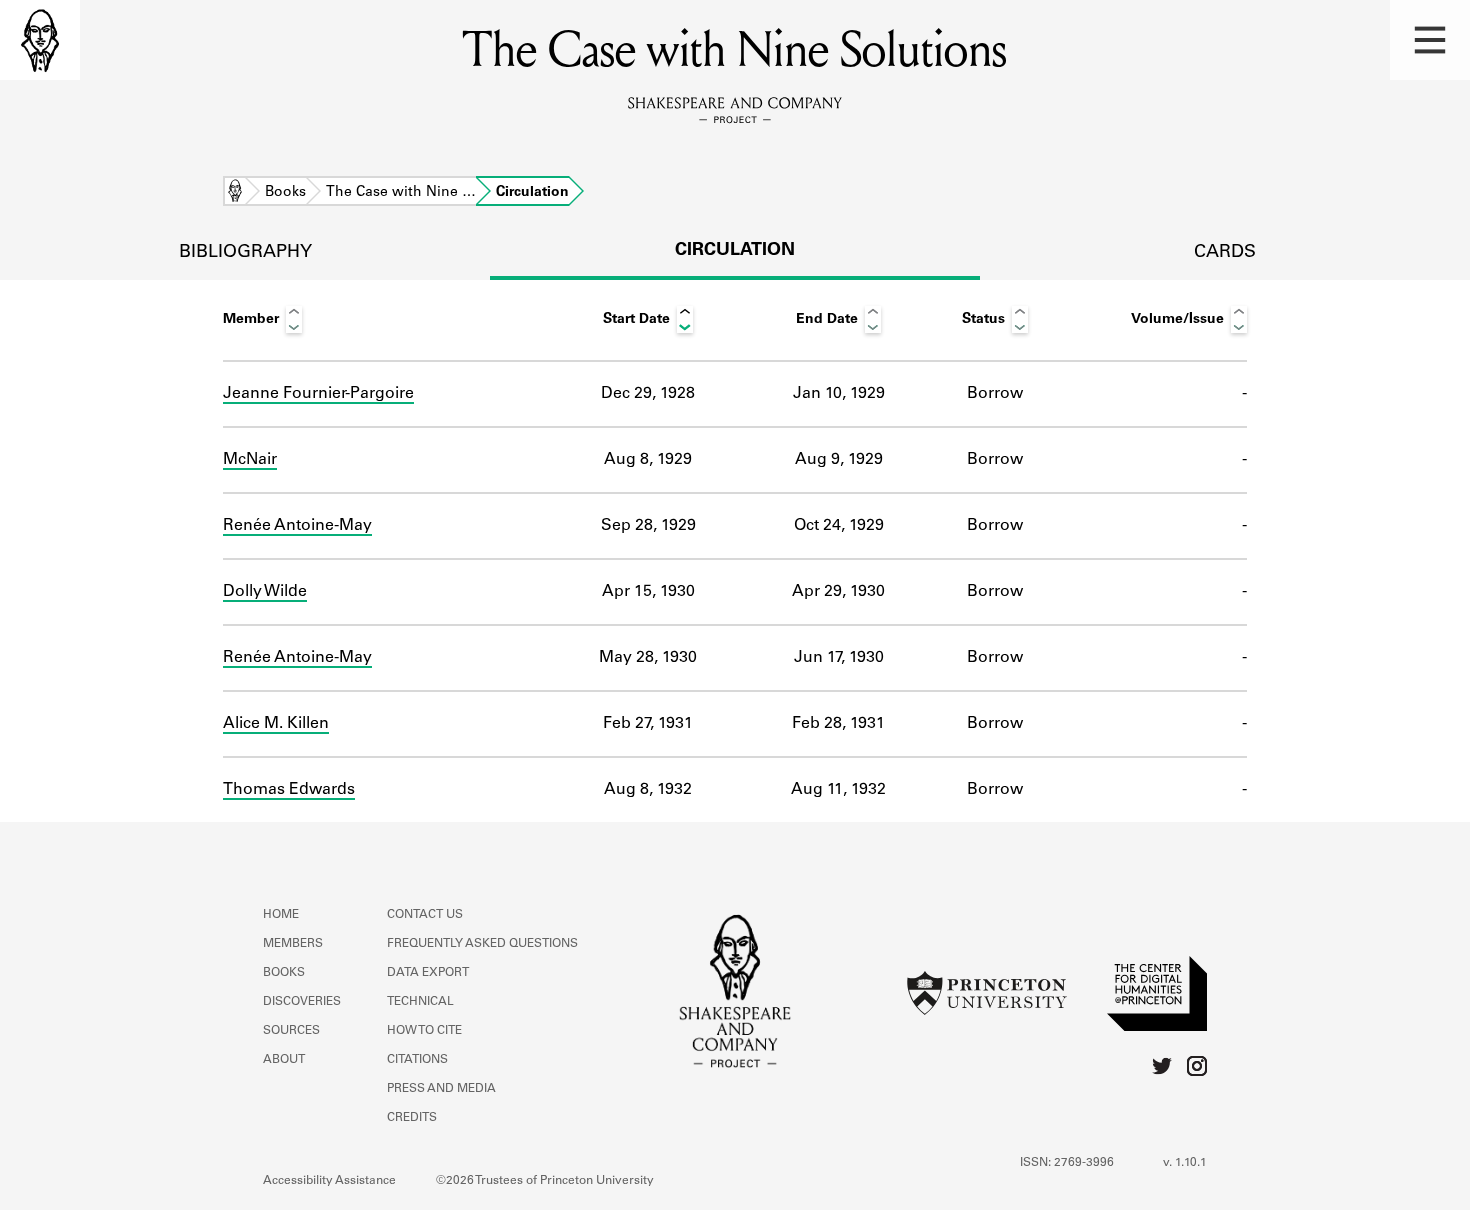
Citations (417, 1060)
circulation (735, 251)
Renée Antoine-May (297, 526)
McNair (250, 460)
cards (1225, 253)
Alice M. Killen (276, 724)
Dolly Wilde (265, 592)
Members (293, 944)
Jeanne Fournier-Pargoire (318, 394)
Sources (291, 1031)
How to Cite (424, 1031)
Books (285, 193)
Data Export (428, 973)
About (284, 1060)
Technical (420, 1002)
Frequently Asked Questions (482, 944)
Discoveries (302, 1002)
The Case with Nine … (401, 193)
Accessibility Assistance (329, 1181)
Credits (412, 1118)
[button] (1430, 40)
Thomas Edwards (289, 790)
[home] (40, 40)
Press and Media (441, 1089)
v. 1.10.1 (1185, 1163)
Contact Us (425, 915)
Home (235, 193)
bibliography (245, 253)
